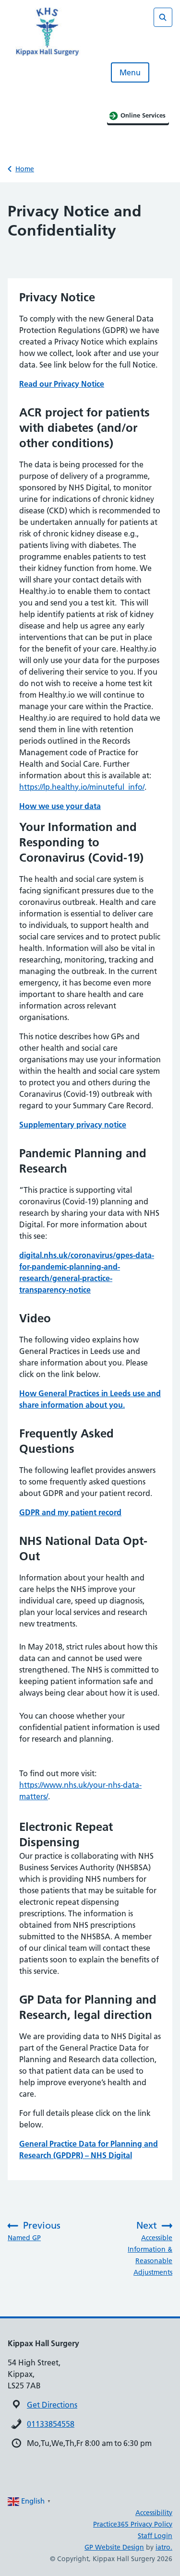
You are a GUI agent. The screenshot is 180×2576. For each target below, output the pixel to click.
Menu (130, 72)
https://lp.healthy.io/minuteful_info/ (82, 787)
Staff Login (155, 2536)
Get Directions (52, 2405)
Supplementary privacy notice (73, 1125)
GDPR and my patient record (70, 1512)
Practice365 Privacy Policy (133, 2524)
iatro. (164, 2547)
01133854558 (51, 2424)
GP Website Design (114, 2547)
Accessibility (154, 2513)
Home (25, 169)
